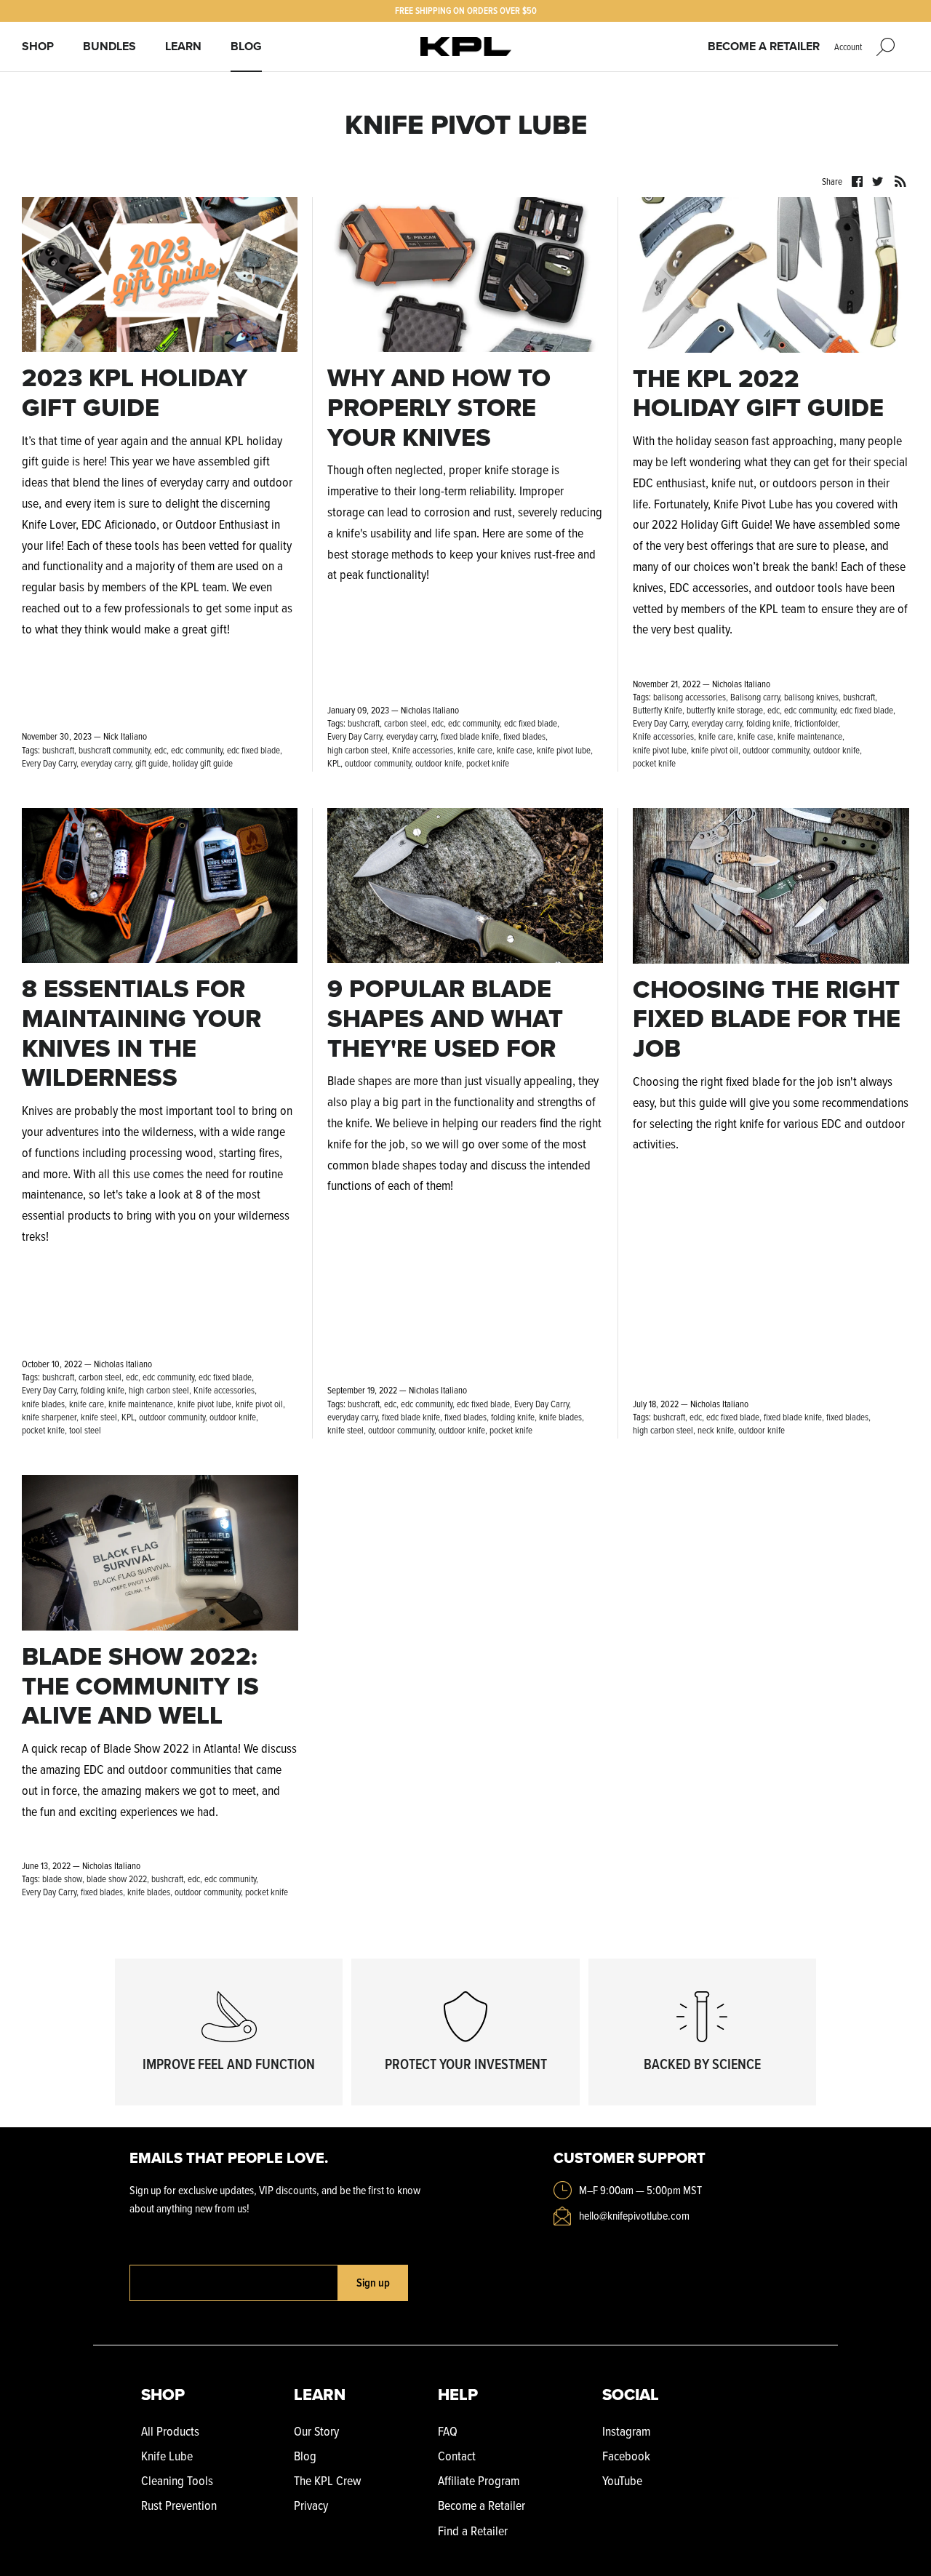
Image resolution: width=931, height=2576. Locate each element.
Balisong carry (755, 697)
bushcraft (58, 750)
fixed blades (524, 736)
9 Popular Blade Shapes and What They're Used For (445, 1019)
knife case (515, 750)
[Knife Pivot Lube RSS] (900, 180)
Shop (38, 46)
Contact (457, 2456)
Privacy (311, 2505)
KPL (334, 763)
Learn (183, 46)
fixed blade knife (470, 736)
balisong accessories (690, 697)
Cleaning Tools (177, 2480)
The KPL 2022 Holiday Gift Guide (758, 393)
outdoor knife (439, 763)
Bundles (109, 46)
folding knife (768, 723)
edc (160, 750)
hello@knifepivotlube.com (634, 2215)
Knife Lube (167, 2456)
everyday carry (106, 763)
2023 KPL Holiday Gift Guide (135, 393)
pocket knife (488, 763)
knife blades (43, 1404)
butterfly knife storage (725, 710)
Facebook (626, 2456)
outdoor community (378, 763)
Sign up (373, 2283)
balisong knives (811, 697)
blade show (62, 1879)
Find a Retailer (473, 2531)
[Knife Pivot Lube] (466, 47)
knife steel (99, 1417)
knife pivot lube (564, 750)
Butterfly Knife (658, 710)
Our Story (316, 2431)
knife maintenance (810, 736)
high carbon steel (357, 750)
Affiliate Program (479, 2480)
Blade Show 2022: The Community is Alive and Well (140, 1686)
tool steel (85, 1430)
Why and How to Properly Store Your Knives (439, 408)
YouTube (622, 2480)
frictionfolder (816, 723)
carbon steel (405, 723)
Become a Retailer (764, 46)
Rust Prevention (179, 2505)
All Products (170, 2431)
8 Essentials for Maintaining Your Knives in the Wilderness (141, 1033)
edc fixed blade (253, 750)
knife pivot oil (715, 750)
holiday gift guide (203, 763)
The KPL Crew (327, 2480)
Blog (246, 46)
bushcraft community (114, 750)
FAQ (448, 2431)
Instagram (626, 2431)
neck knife (716, 1430)
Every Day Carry (49, 763)
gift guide (152, 763)
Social (631, 2395)
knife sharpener (49, 1417)
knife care (475, 750)
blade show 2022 (117, 1879)
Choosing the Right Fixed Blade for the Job (767, 1019)
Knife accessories (423, 750)
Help (458, 2395)
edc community (197, 750)
